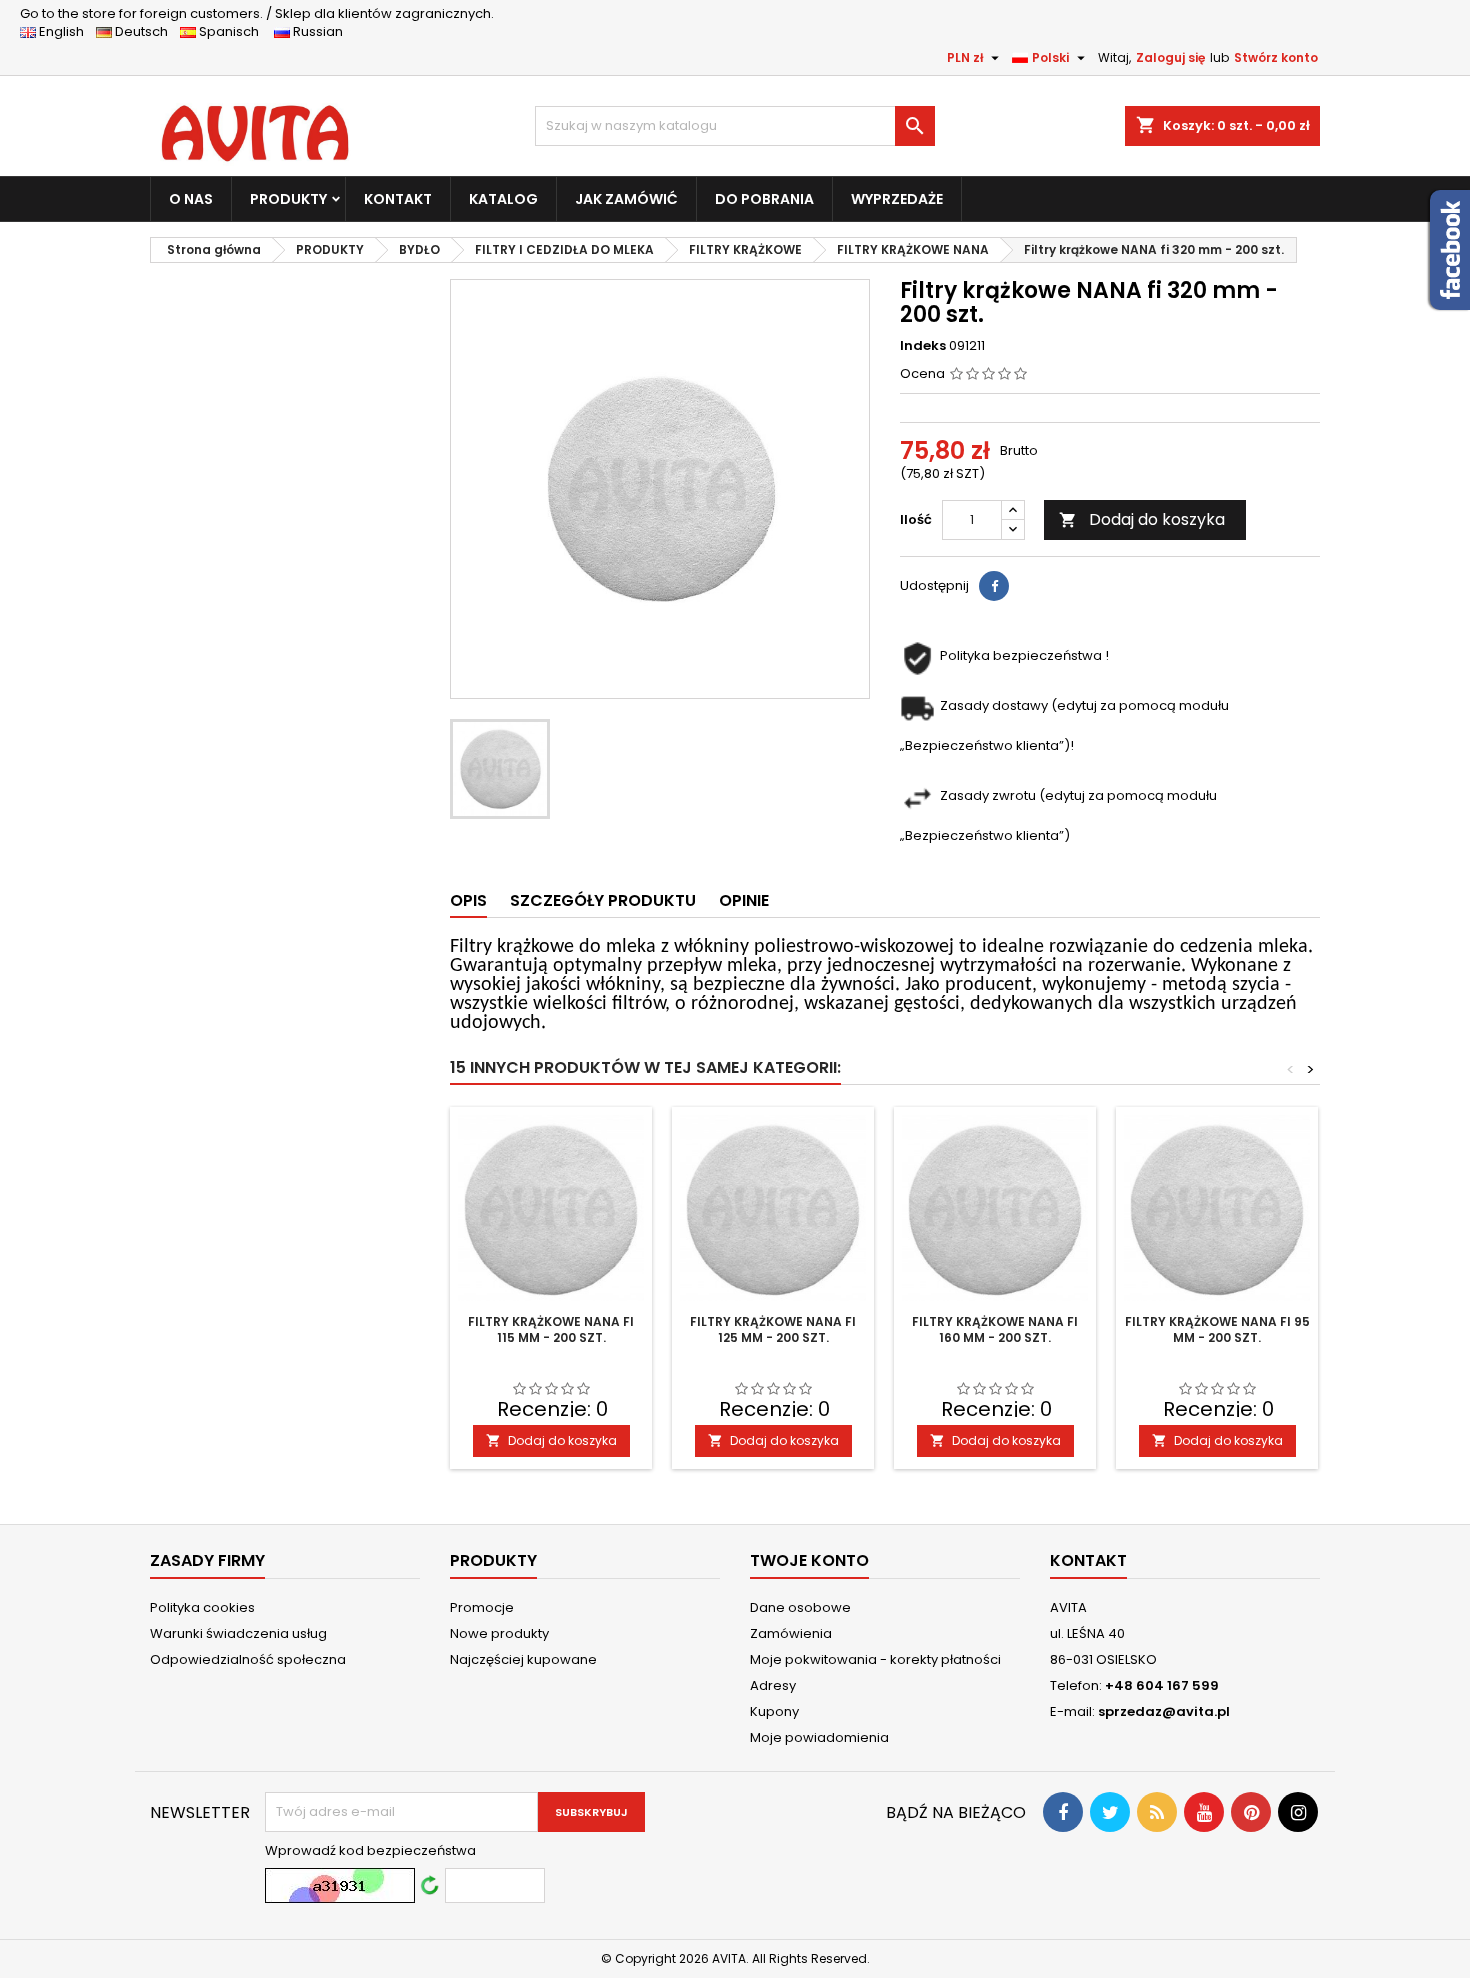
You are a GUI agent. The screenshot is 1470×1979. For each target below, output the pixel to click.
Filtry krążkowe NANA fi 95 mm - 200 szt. (1217, 1329)
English (66, 31)
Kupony (774, 1711)
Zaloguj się (1170, 57)
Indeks (923, 346)
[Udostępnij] (994, 586)
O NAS (191, 199)
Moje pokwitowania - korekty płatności (875, 1659)
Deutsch (144, 31)
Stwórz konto (1276, 57)
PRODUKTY (288, 199)
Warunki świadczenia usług (238, 1633)
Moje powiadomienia (819, 1737)
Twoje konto (809, 1560)
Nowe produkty (499, 1633)
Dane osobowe (800, 1607)
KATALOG (503, 199)
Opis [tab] (468, 900)
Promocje (482, 1607)
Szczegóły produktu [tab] (603, 900)
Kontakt (1088, 1560)
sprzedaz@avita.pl (1164, 1711)
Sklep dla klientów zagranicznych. (257, 13)
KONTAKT (398, 199)
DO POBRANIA (764, 199)
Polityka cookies (202, 1607)
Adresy (773, 1685)
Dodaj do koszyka (1142, 519)
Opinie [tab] (744, 900)
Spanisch (233, 31)
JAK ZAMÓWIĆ (626, 199)
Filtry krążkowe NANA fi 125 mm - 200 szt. (773, 1329)
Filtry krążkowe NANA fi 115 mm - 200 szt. (551, 1329)
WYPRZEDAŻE (897, 199)
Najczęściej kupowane (523, 1659)
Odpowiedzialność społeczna (248, 1659)
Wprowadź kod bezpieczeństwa (370, 1851)
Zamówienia (791, 1633)
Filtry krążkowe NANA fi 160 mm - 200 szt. (995, 1329)
